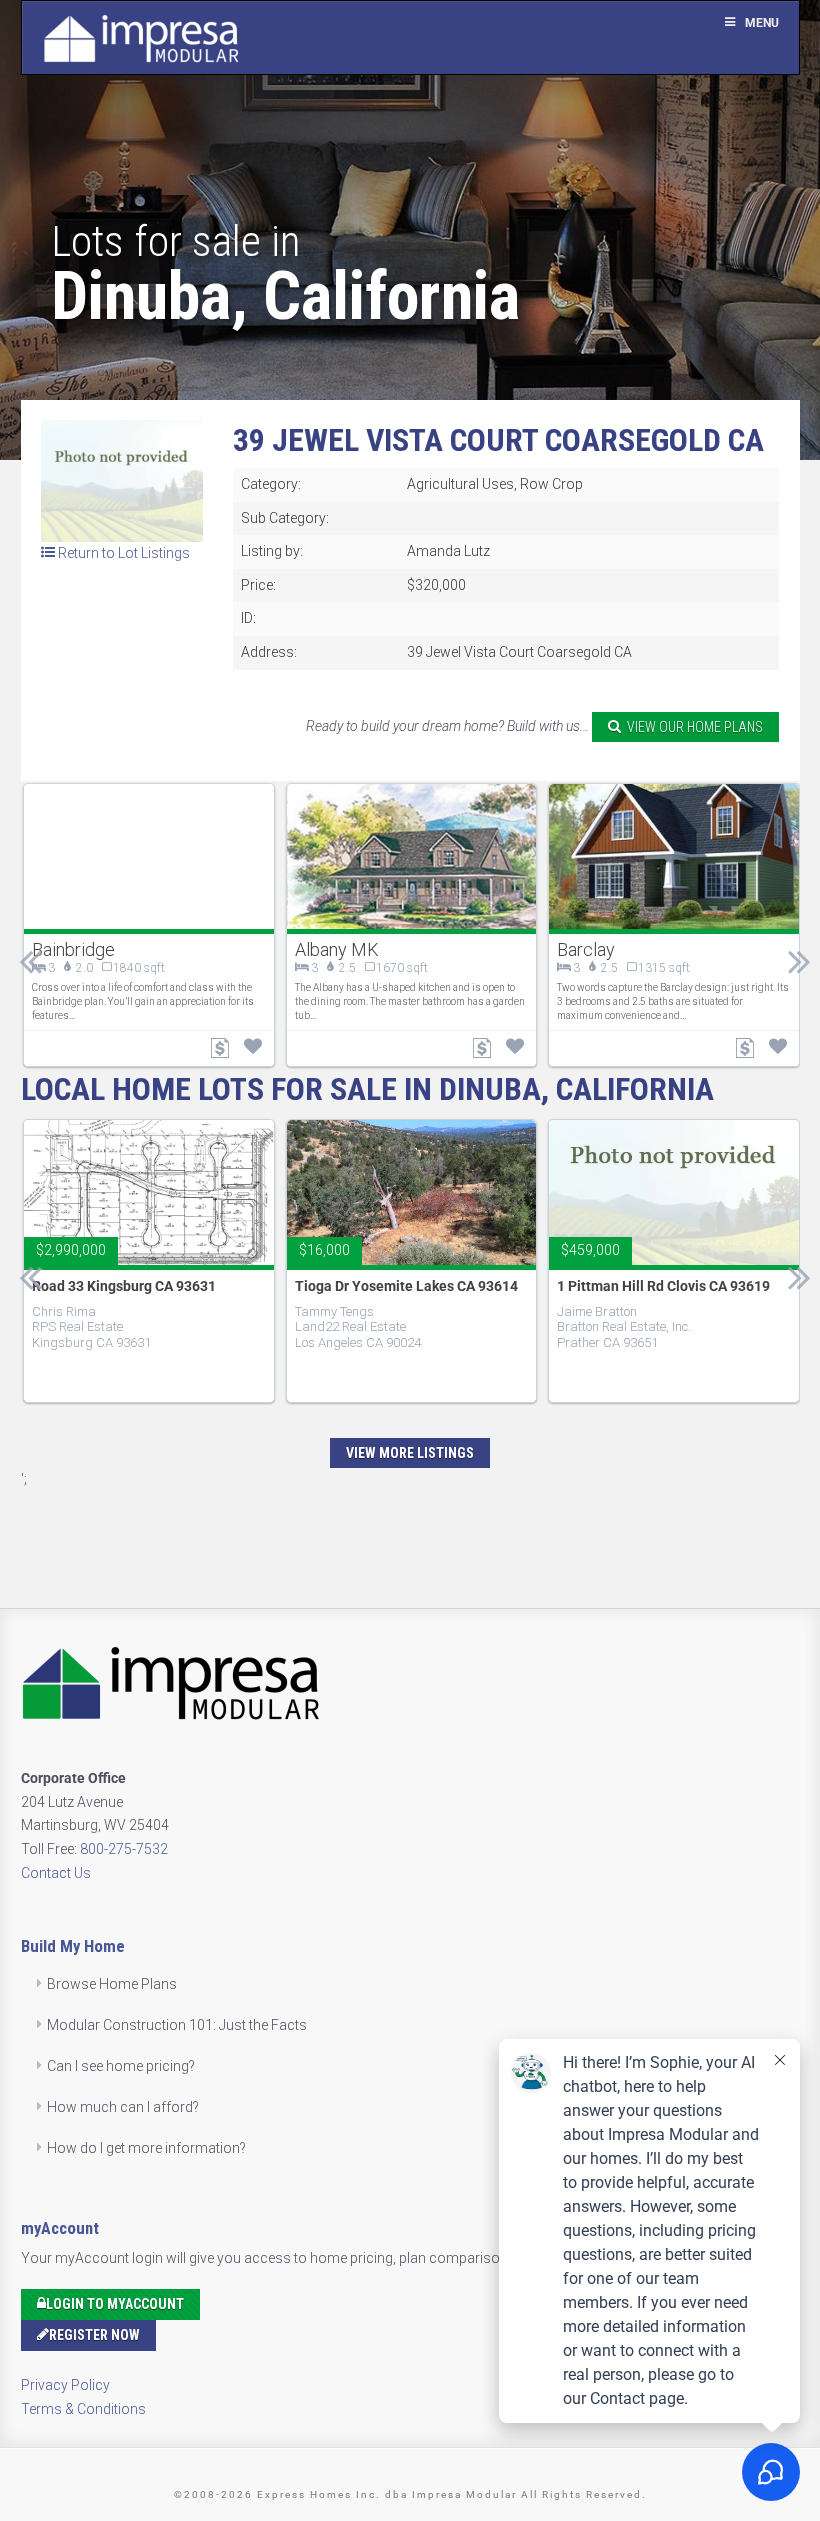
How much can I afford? (123, 2107)
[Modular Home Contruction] (141, 42)
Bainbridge (73, 949)
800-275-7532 (124, 1849)
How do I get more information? (146, 2148)
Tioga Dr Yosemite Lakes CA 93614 (406, 1286)
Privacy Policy (65, 2385)
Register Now (94, 2335)
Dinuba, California (285, 296)
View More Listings (410, 1453)
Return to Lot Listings (122, 553)
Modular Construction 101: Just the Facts (177, 2025)
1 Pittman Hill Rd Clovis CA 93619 (663, 1286)
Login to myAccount (115, 2304)
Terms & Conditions (83, 2409)
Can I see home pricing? (121, 2066)
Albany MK (337, 949)
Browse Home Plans (112, 1984)
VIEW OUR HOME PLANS (692, 727)
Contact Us (56, 1873)
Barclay (586, 949)
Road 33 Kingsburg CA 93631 (124, 1286)
